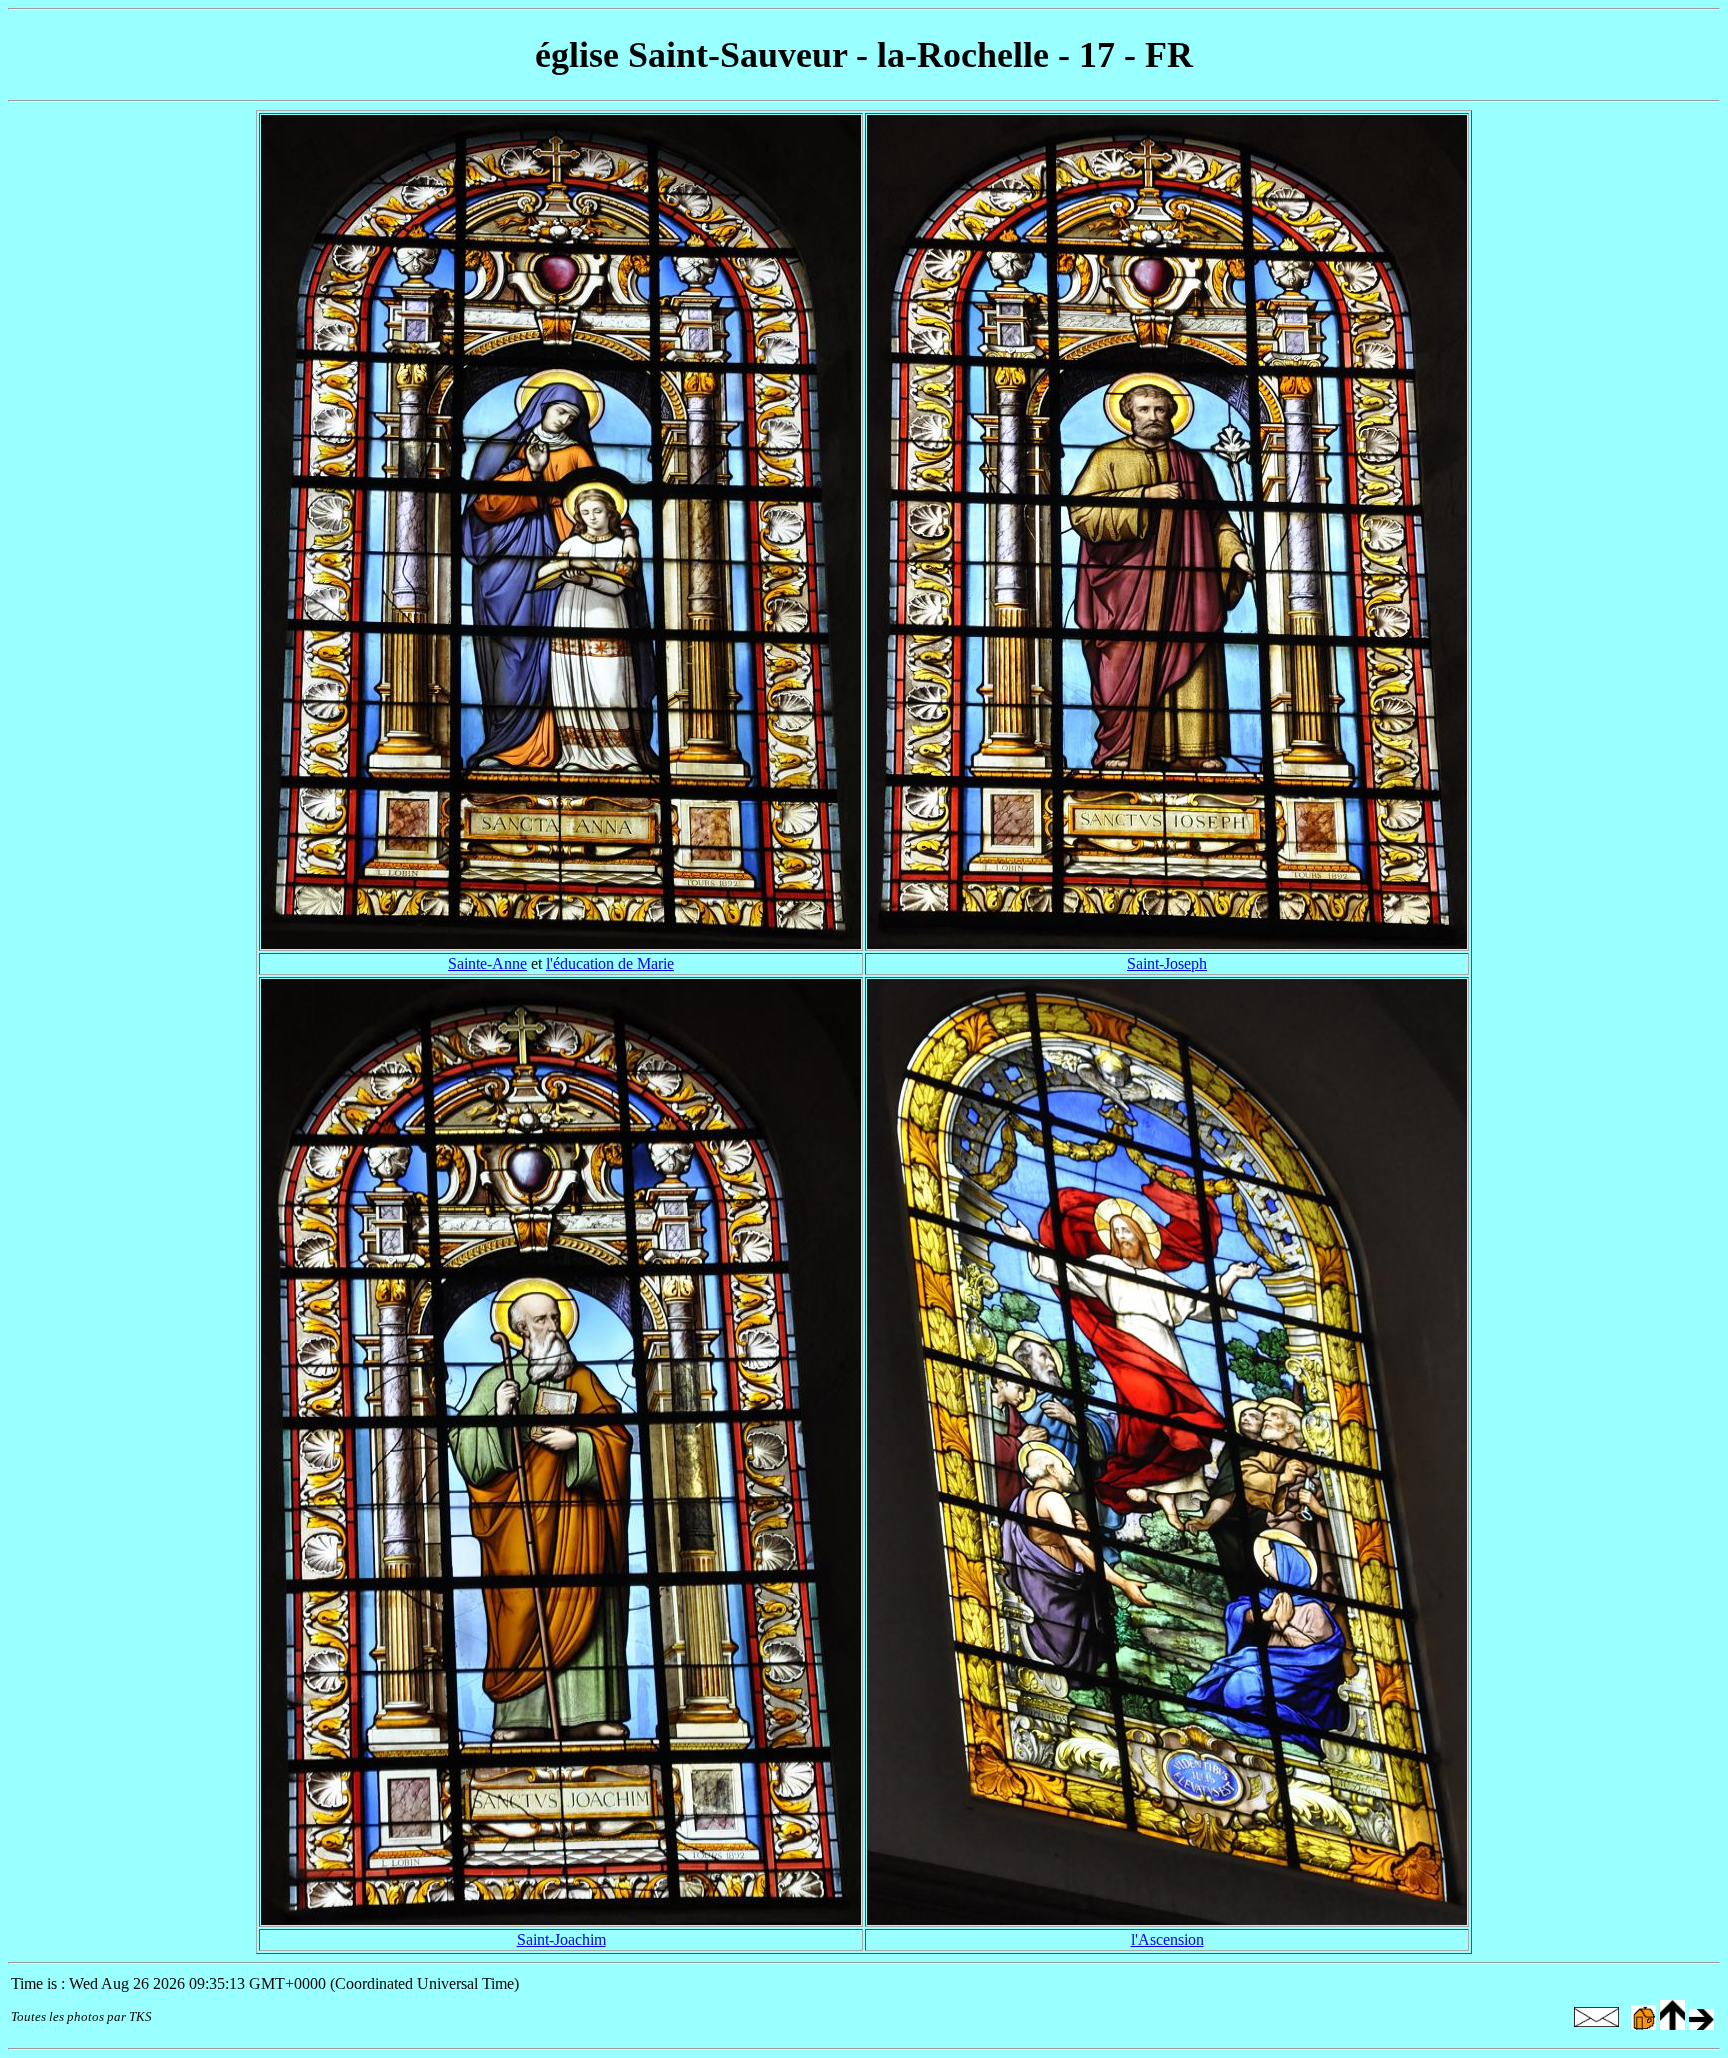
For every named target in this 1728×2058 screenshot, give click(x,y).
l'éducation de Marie (610, 963)
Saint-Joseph (1167, 963)
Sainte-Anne (487, 963)
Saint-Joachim (561, 1939)
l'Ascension (1167, 1939)
